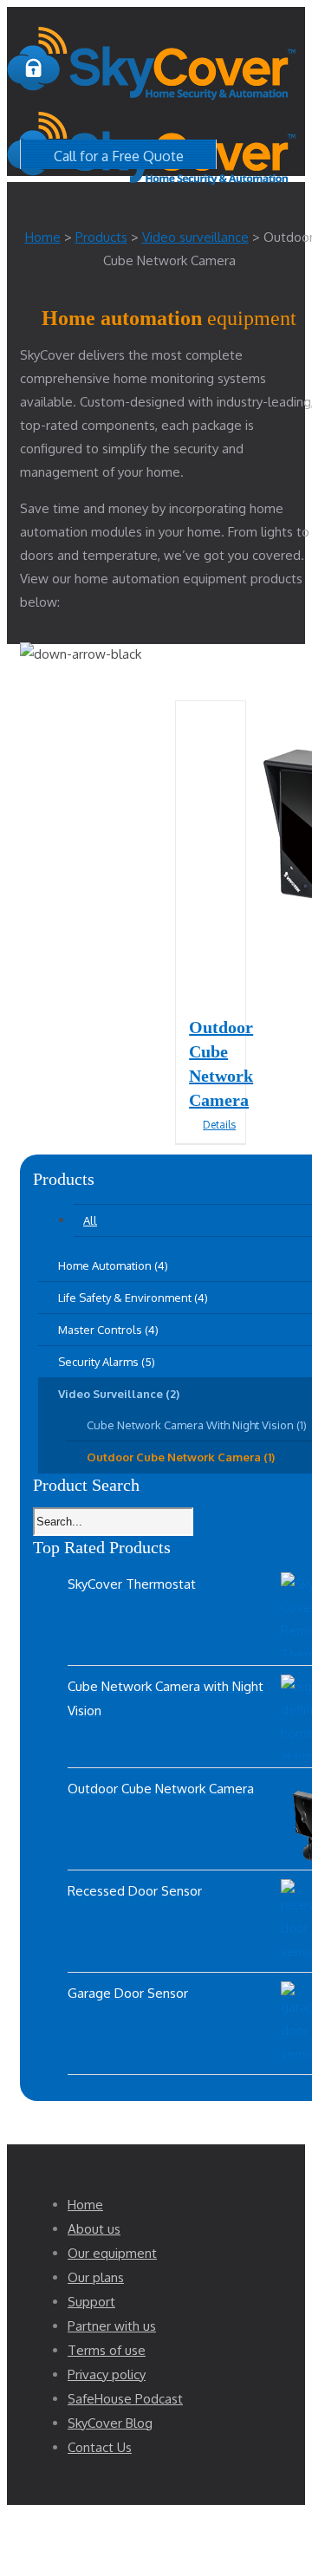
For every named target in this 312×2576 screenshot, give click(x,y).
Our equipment (112, 2253)
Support (91, 2302)
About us (94, 2229)
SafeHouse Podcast (125, 2399)
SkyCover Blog (110, 2423)
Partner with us (112, 2326)
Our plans (96, 2277)
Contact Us (100, 2447)
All (90, 1220)
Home (85, 2205)
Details (218, 1125)
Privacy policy (107, 2374)
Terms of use (107, 2350)
